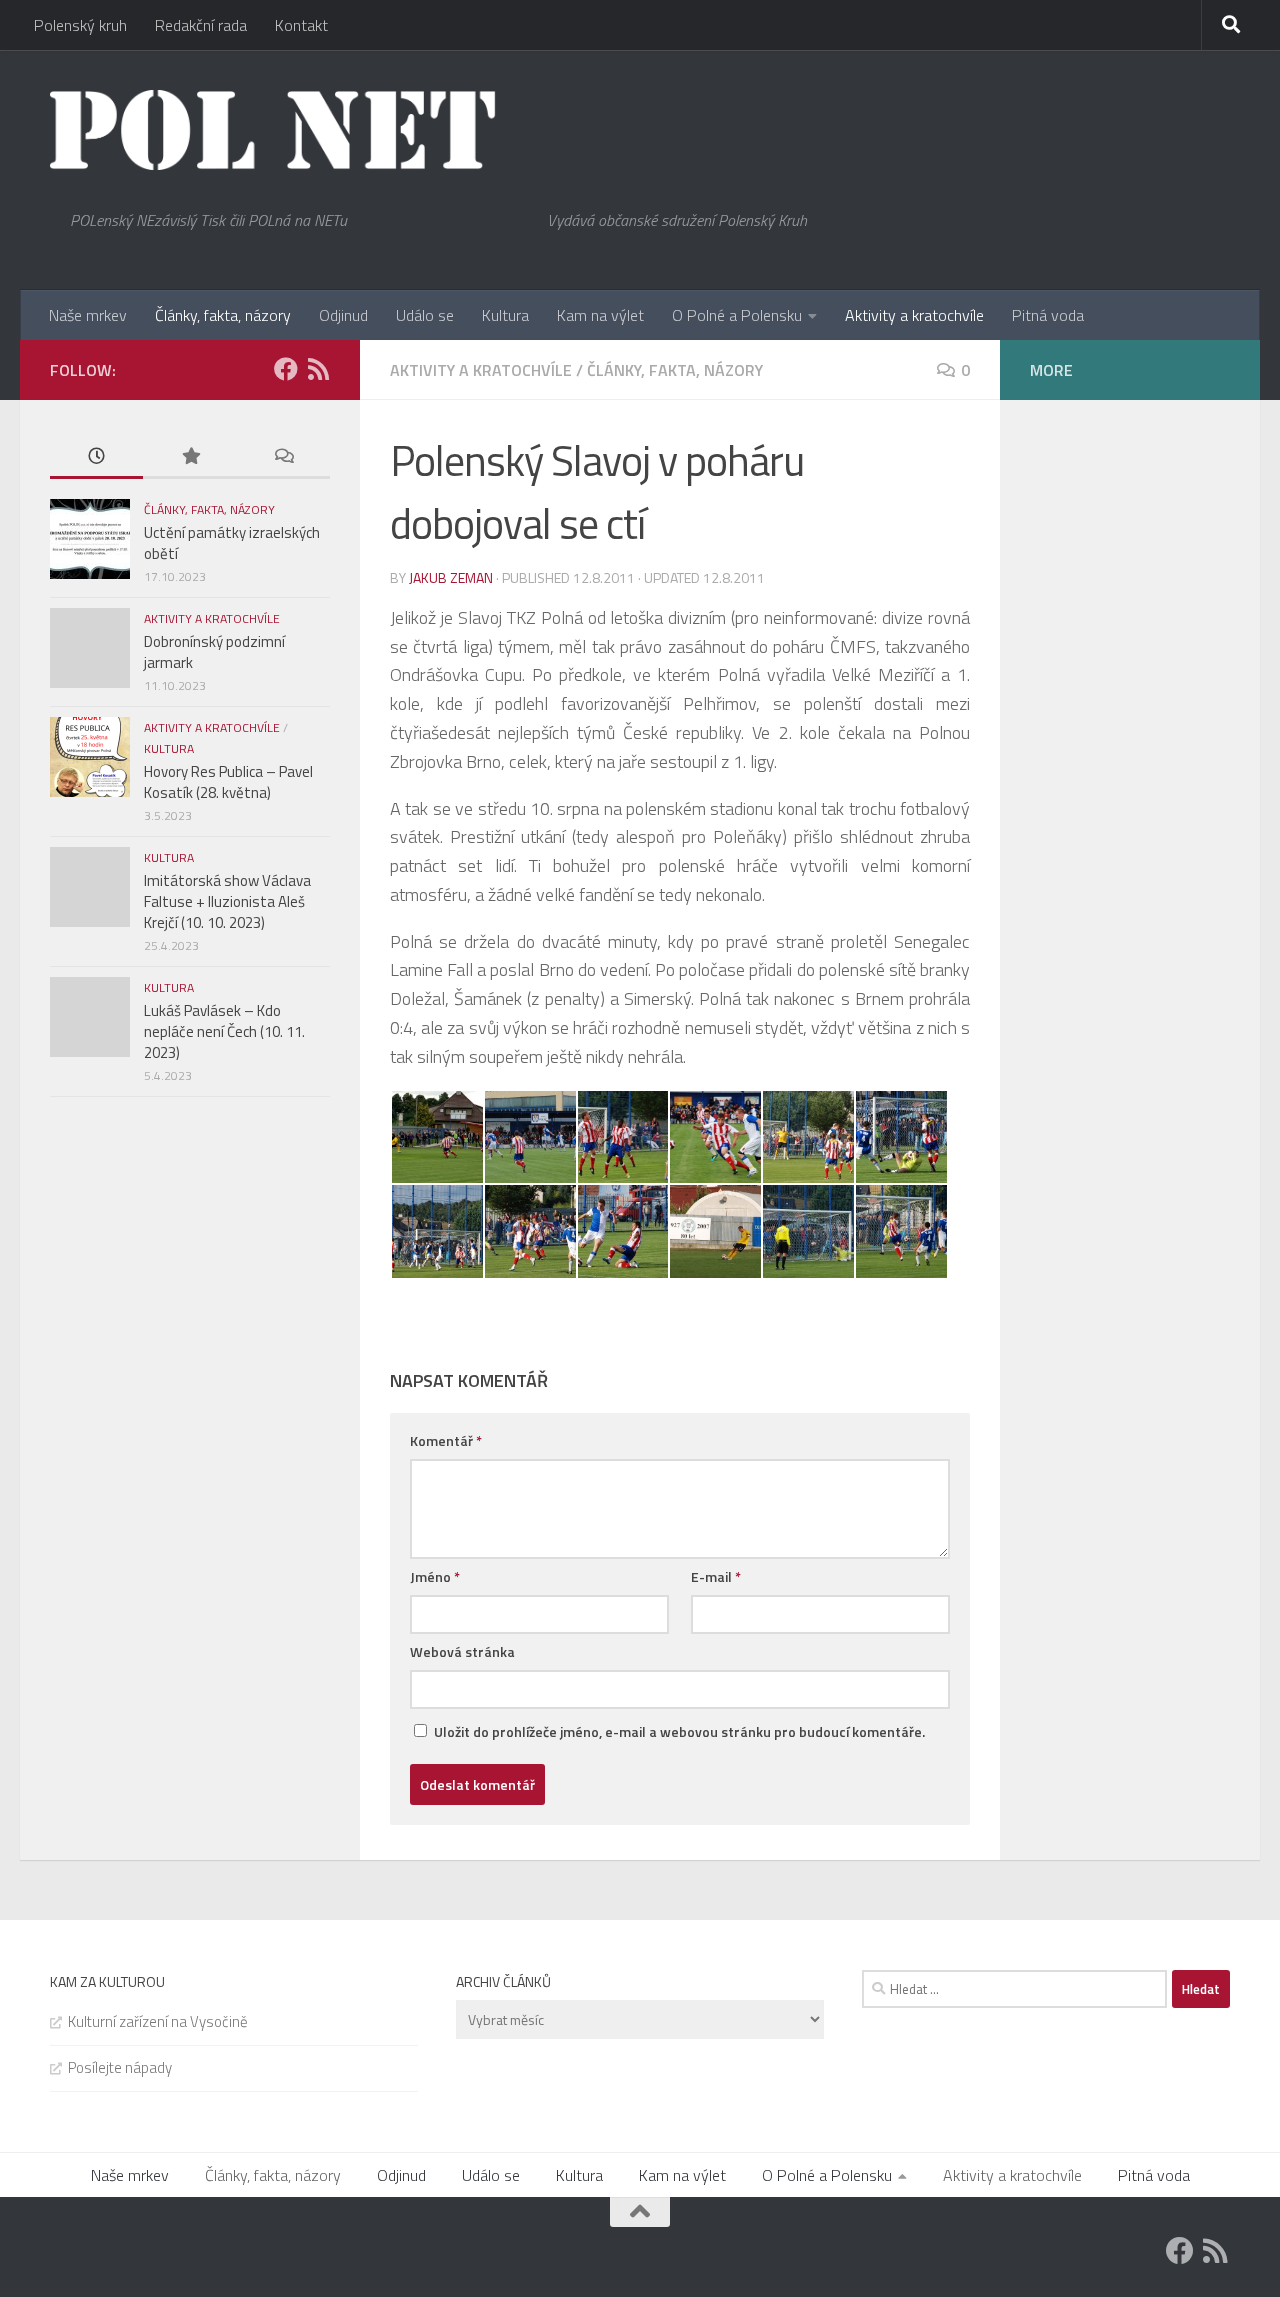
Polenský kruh (80, 25)
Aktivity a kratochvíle (914, 315)
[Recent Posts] (96, 457)
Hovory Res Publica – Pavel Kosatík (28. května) (228, 782)
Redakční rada (201, 25)
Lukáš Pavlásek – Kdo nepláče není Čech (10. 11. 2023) (224, 1031)
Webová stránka (462, 1651)
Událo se (425, 315)
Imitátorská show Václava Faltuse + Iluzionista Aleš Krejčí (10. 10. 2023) (227, 901)
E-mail (716, 1576)
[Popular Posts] (189, 457)
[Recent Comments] (283, 457)
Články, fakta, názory (223, 315)
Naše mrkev (88, 315)
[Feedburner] (318, 369)
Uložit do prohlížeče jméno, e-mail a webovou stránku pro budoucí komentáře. (679, 1731)
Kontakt (301, 25)
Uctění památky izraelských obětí (232, 543)
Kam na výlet (600, 315)
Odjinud (343, 315)
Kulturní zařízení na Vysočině (158, 2021)
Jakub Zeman (451, 577)
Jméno (435, 1576)
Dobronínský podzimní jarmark (214, 652)
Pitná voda (1048, 315)
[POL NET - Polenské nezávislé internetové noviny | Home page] (273, 130)
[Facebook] (286, 369)
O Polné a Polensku (737, 315)
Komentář (446, 1440)
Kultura (505, 315)
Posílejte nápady (120, 2067)
